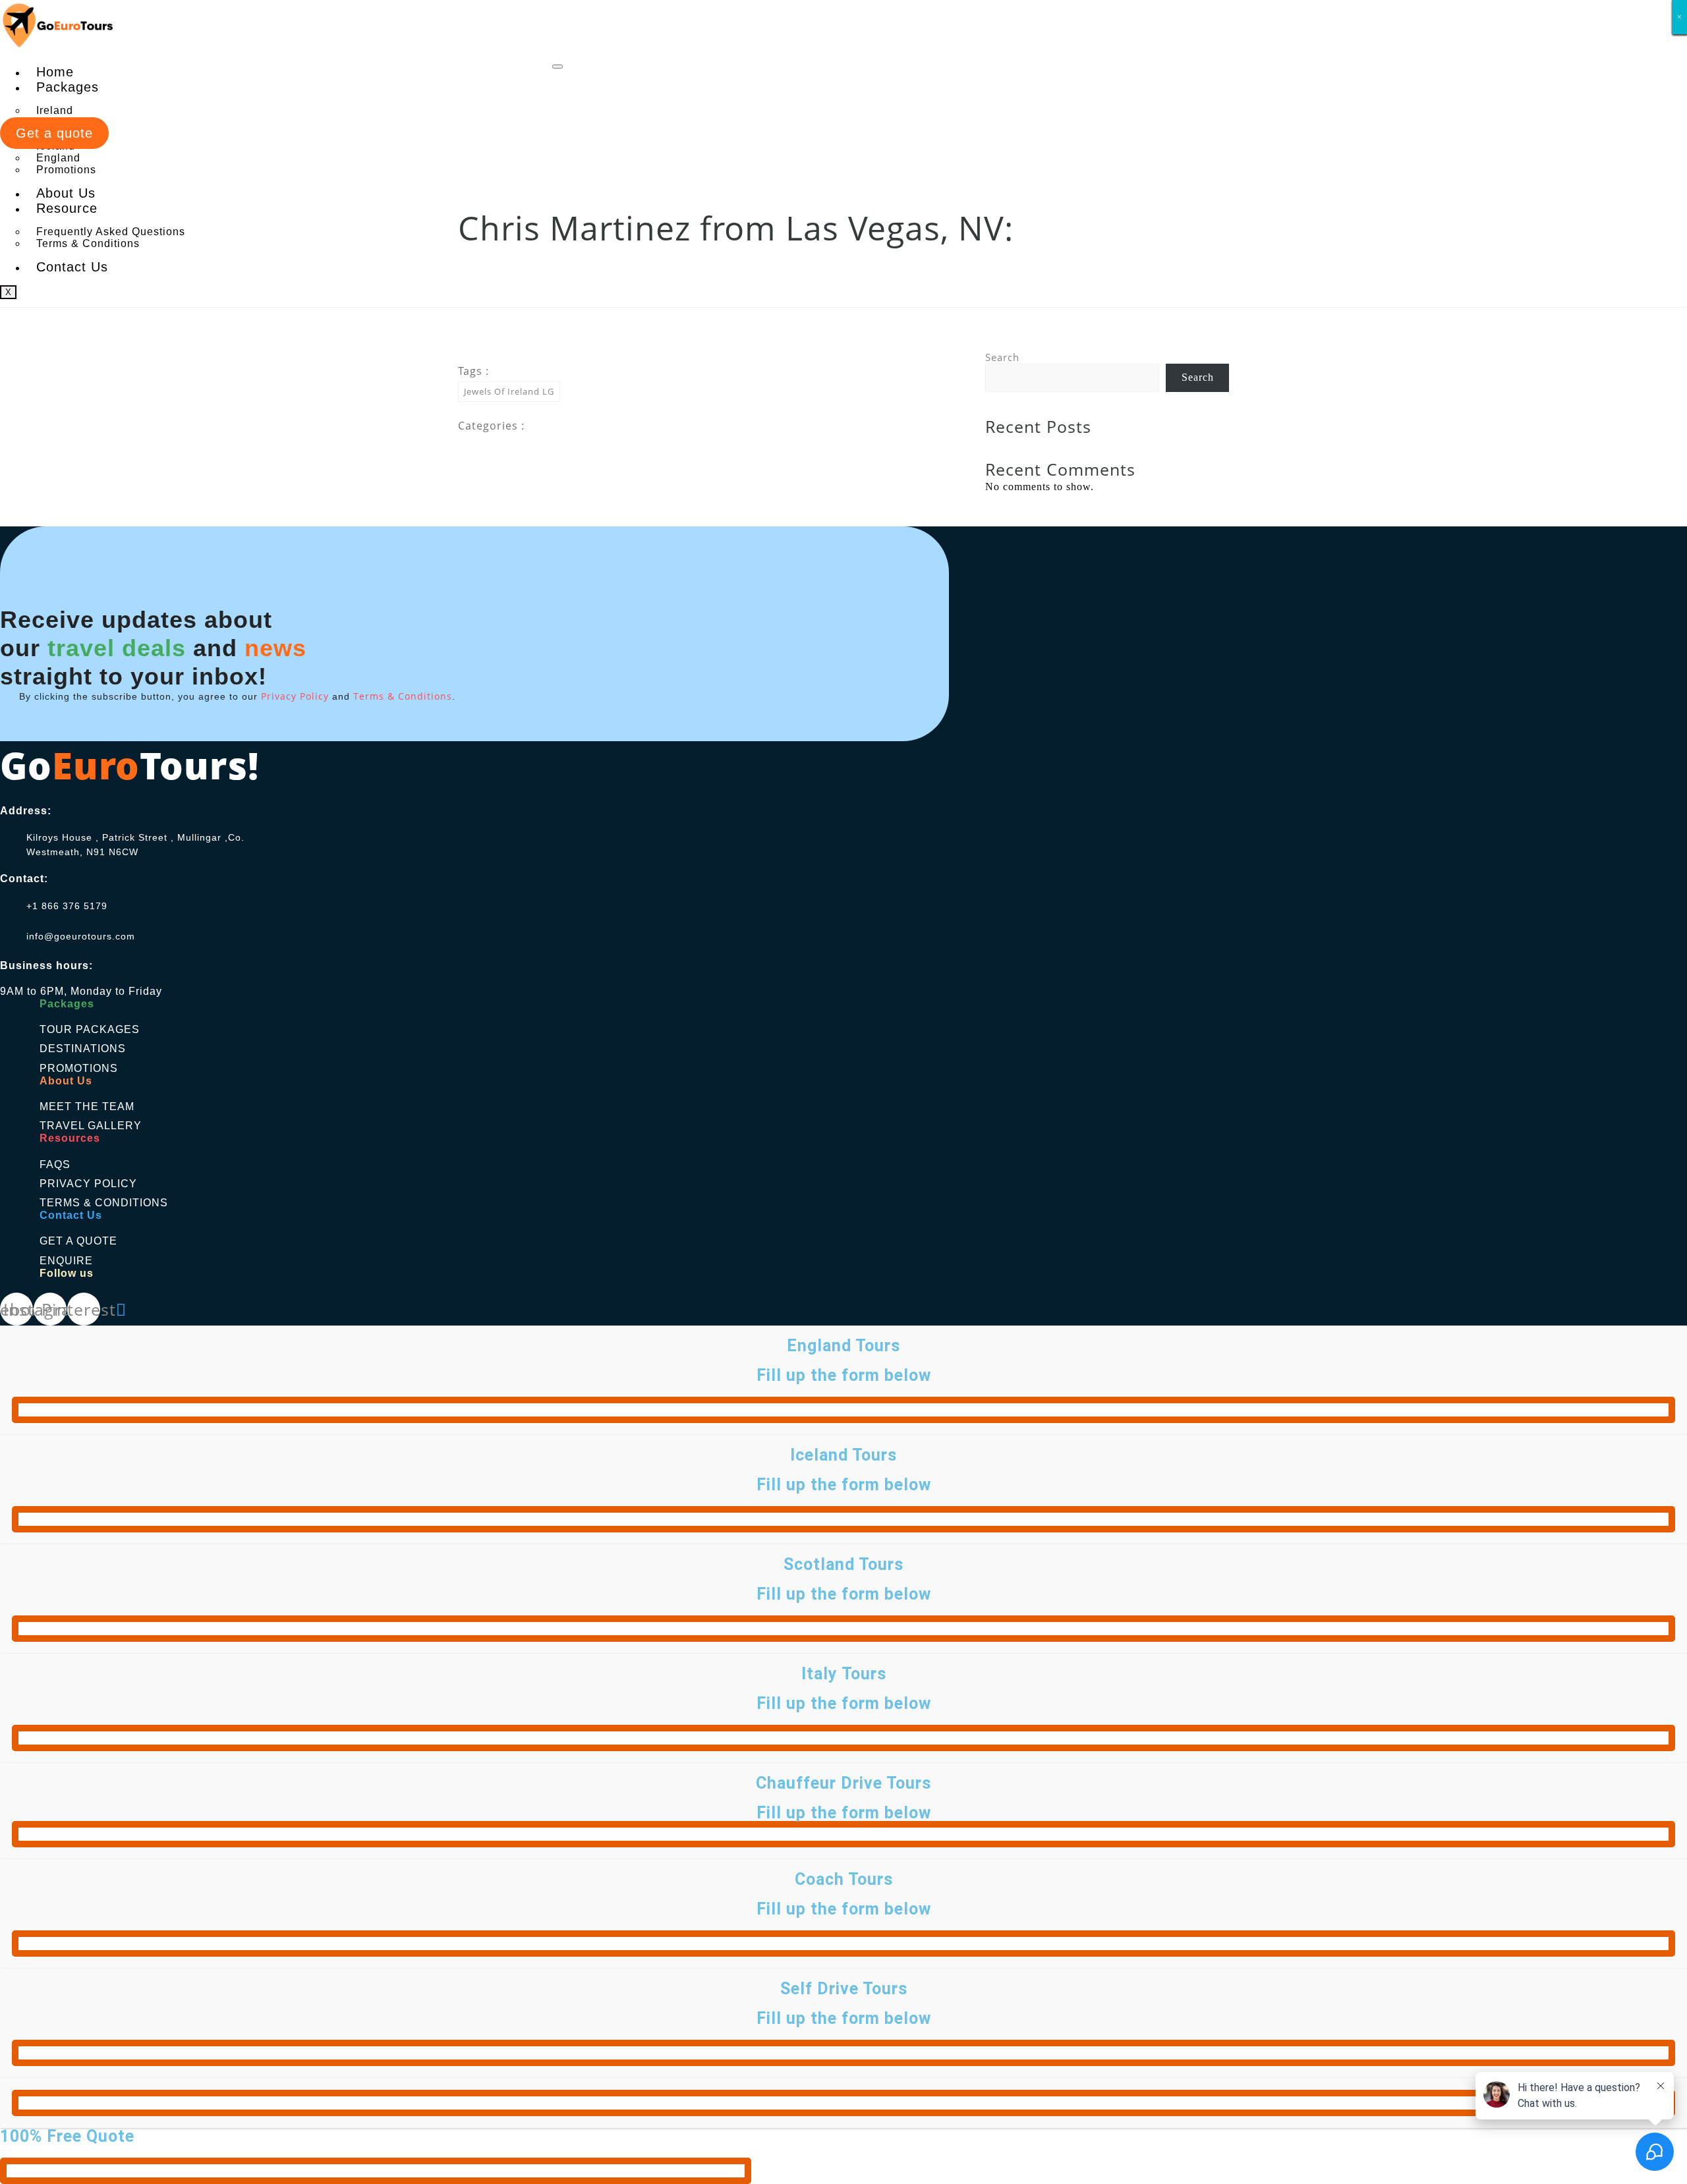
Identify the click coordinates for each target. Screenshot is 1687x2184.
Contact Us (72, 267)
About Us (66, 193)
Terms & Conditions (88, 243)
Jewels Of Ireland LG (509, 391)
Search (1002, 357)
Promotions (66, 170)
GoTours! (129, 765)
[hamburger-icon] (558, 67)
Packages (68, 87)
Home (55, 72)
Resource (67, 208)
